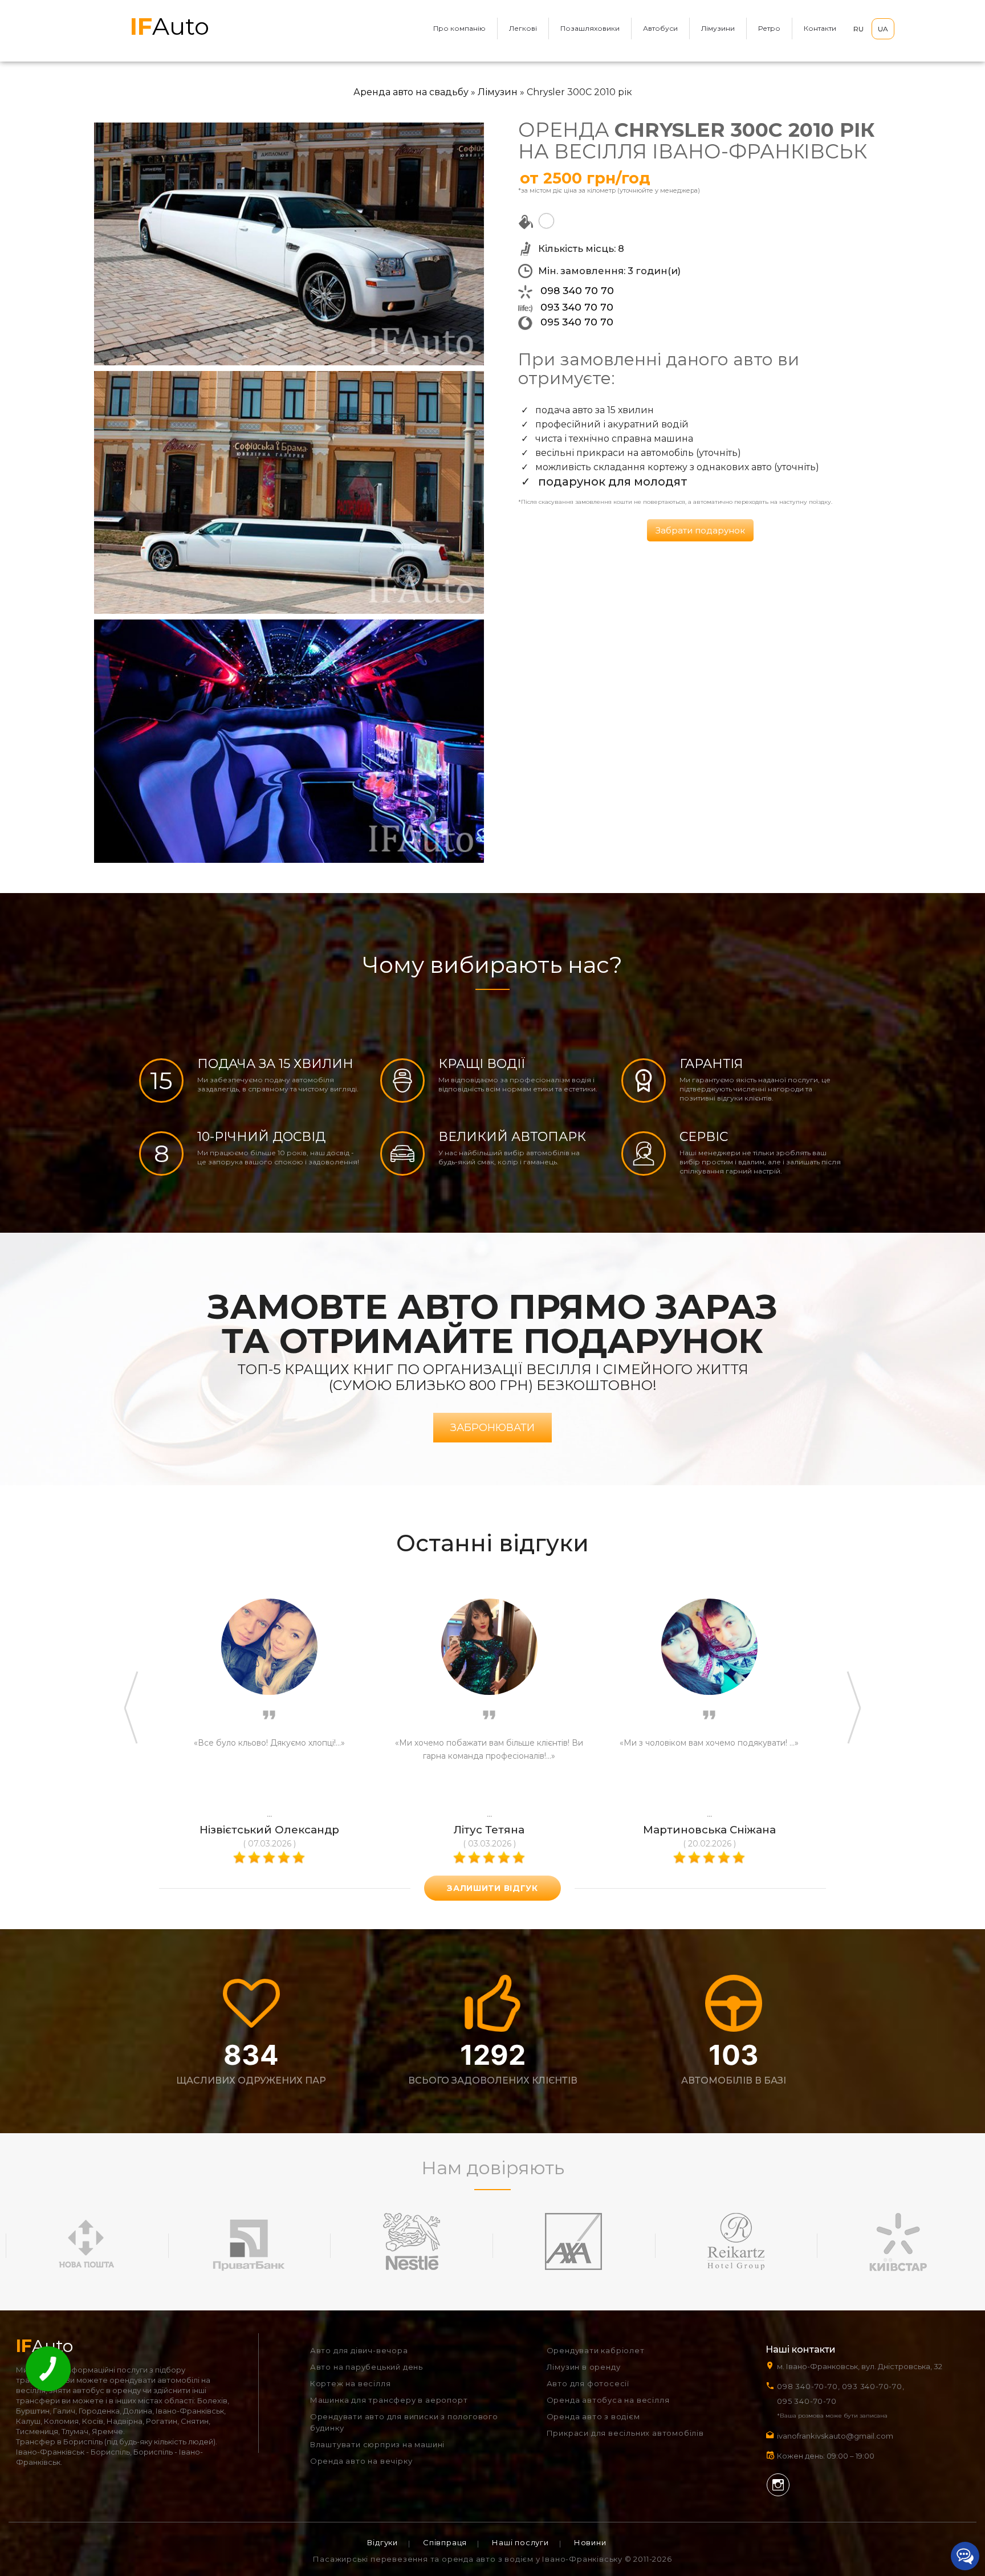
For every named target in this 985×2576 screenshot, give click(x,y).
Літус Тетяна (489, 1830)
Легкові (523, 28)
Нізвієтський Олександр (269, 1830)
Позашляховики (590, 28)
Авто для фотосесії (588, 2383)
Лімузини (718, 28)
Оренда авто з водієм (593, 2416)
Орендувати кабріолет (596, 2350)
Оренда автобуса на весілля (608, 2400)
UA (883, 29)
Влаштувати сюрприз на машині (377, 2444)
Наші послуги (520, 2542)
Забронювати (492, 1428)
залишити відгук (492, 1888)
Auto (170, 26)
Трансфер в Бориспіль (59, 2442)
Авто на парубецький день (367, 2367)
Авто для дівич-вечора (359, 2350)
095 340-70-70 (807, 2401)
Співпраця (445, 2542)
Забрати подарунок (700, 530)
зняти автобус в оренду (95, 2390)
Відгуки (382, 2542)
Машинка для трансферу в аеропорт (389, 2400)
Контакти (820, 28)
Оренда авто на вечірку (361, 2461)
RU (858, 29)
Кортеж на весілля (351, 2383)
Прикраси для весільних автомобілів (625, 2433)
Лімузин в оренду (584, 2367)
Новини (590, 2542)
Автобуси (660, 28)
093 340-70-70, (875, 2386)
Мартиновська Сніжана (709, 1830)
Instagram (778, 2485)
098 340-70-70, (808, 2386)
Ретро (769, 28)
